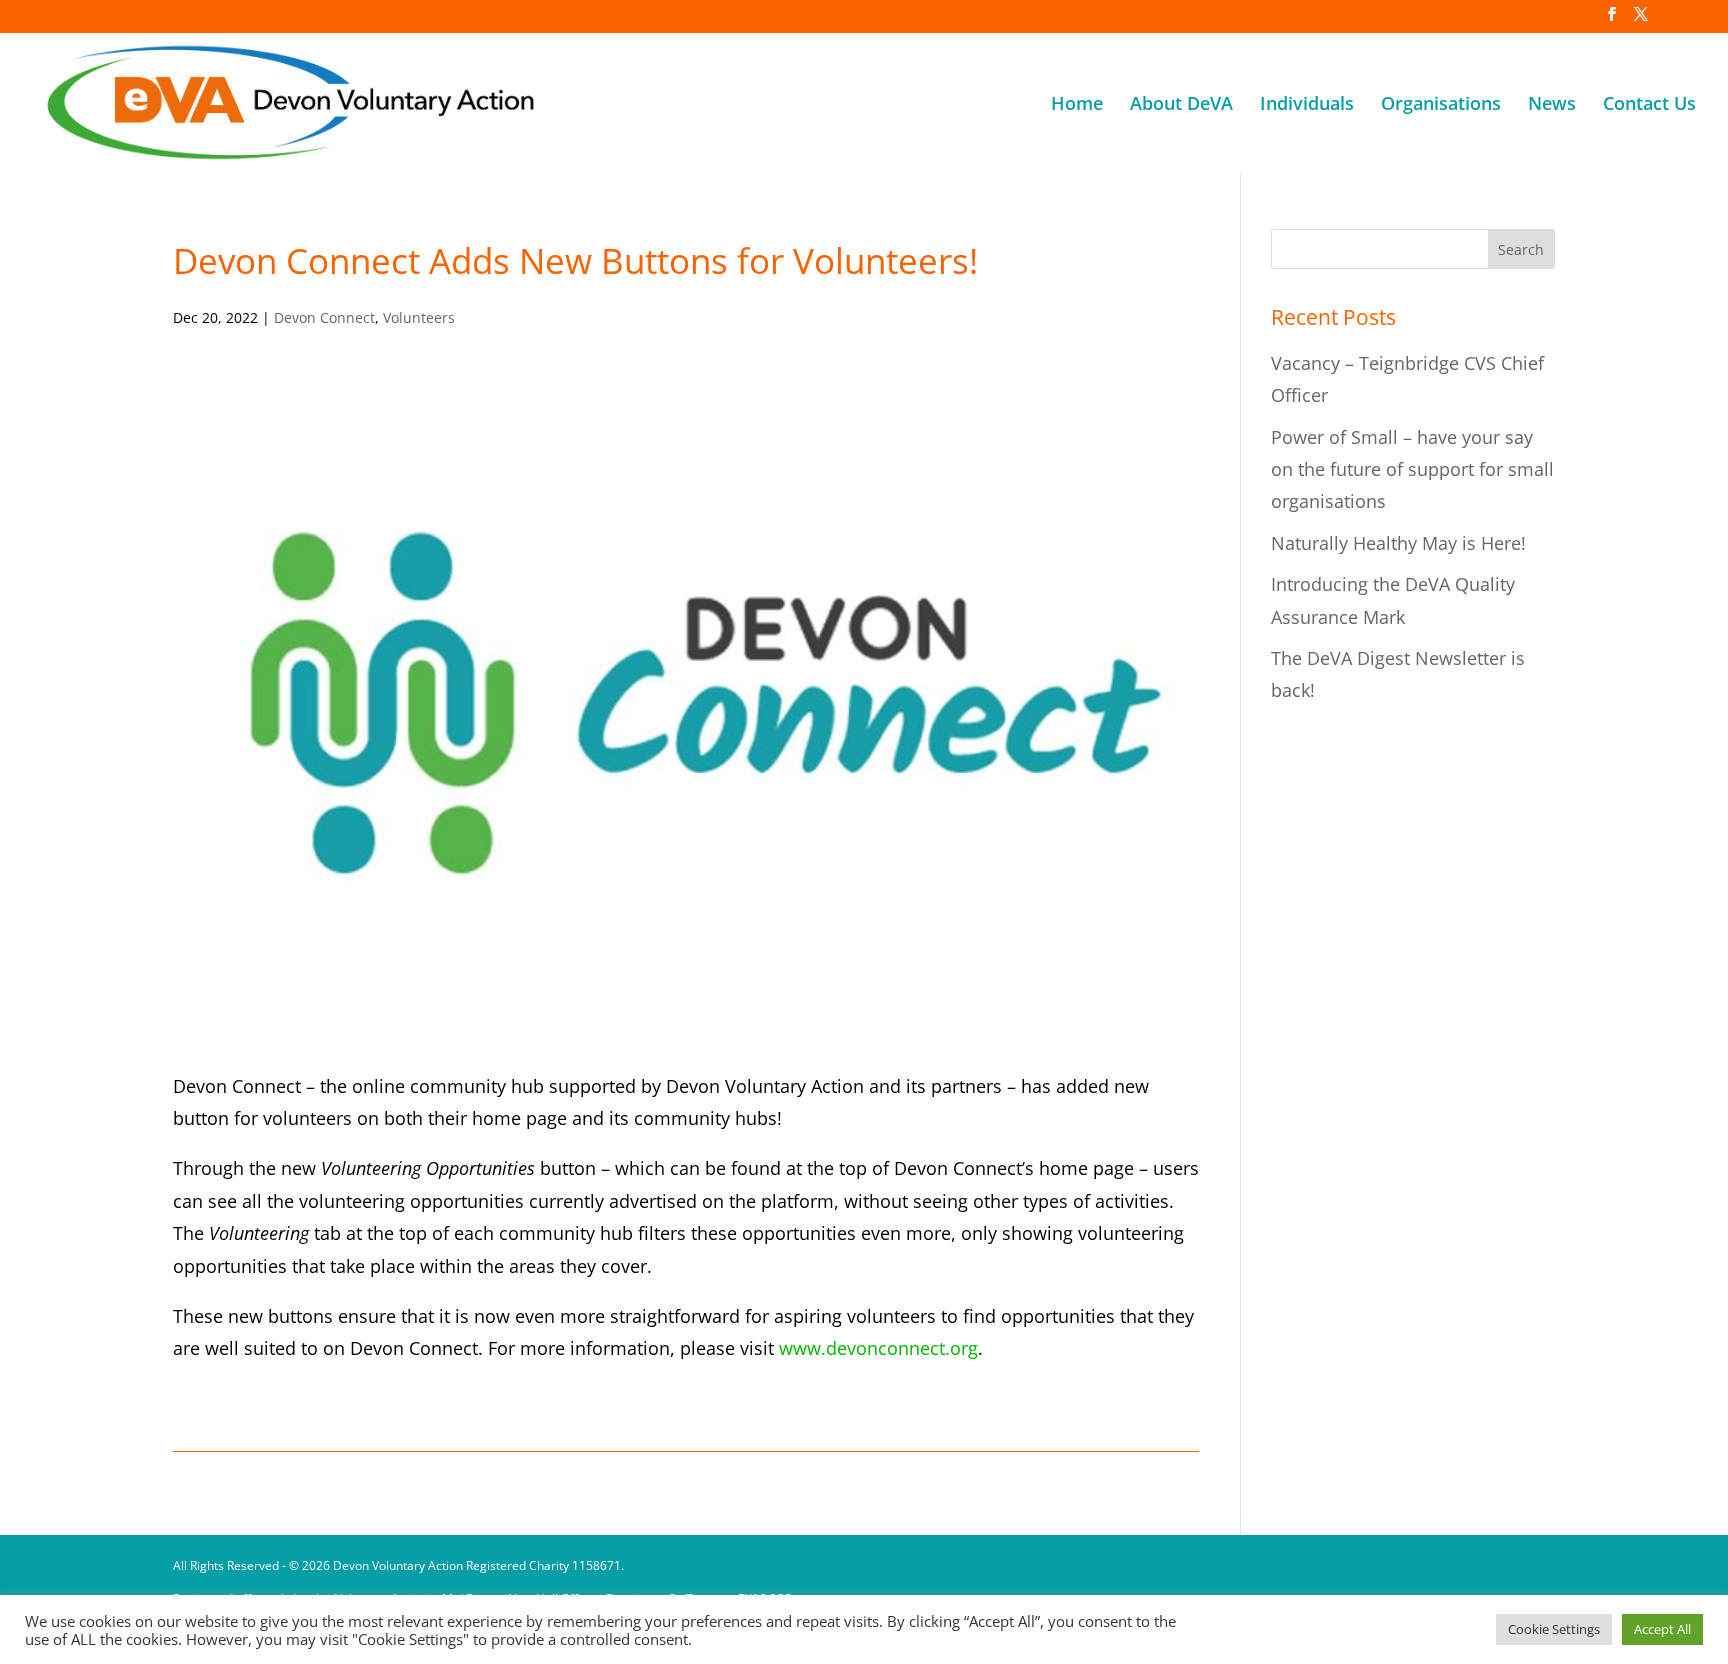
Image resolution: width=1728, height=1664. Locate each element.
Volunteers (419, 317)
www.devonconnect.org (878, 1348)
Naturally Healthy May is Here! (1398, 543)
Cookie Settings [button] (1554, 1629)
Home (1077, 105)
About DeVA (1181, 105)
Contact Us (1649, 105)
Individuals (1307, 105)
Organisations (1441, 105)
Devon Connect (324, 317)
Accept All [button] (1662, 1629)
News (1552, 105)
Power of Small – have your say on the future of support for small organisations (1412, 469)
